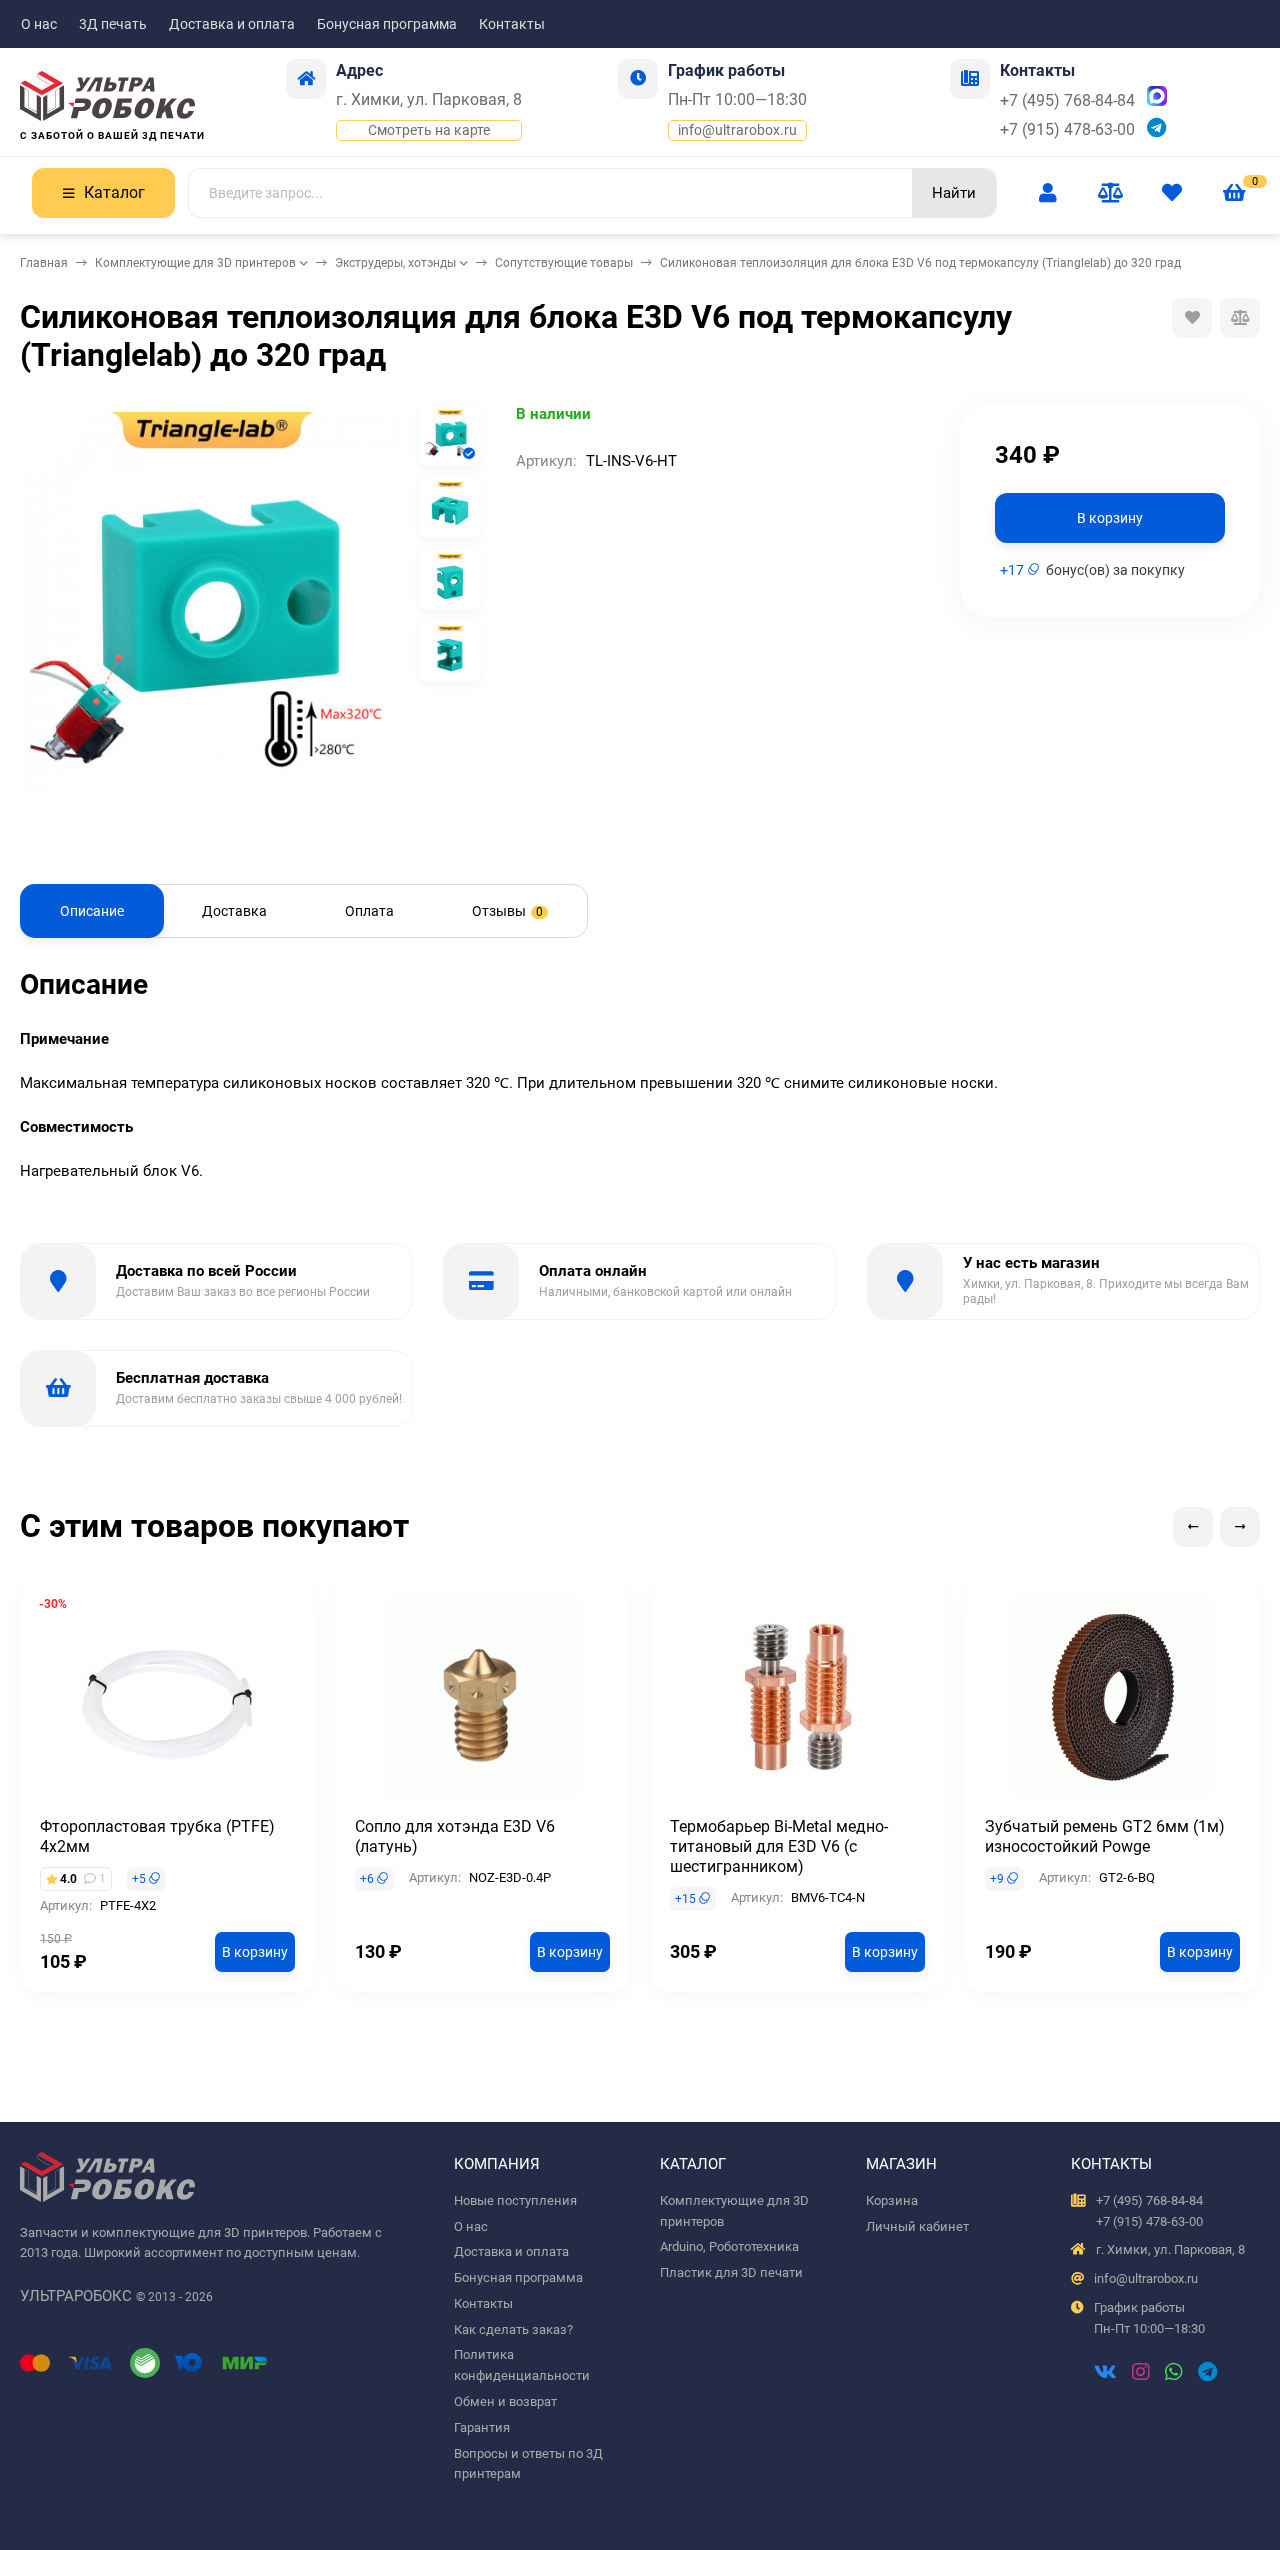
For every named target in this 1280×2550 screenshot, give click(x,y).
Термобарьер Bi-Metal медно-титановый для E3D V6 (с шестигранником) (779, 1846)
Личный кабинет (917, 2226)
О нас (39, 24)
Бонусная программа (387, 24)
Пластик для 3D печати (731, 2272)
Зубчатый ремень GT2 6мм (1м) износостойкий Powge (1105, 1836)
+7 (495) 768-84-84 (1067, 100)
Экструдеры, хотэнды (395, 263)
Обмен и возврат (505, 2401)
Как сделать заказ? (513, 2329)
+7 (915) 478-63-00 (1067, 129)
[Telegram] (1207, 2374)
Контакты (512, 24)
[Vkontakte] (1105, 2374)
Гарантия (482, 2427)
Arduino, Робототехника (729, 2246)
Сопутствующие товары (564, 263)
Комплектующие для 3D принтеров (195, 263)
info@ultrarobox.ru (737, 130)
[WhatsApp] (1174, 2374)
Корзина (892, 2200)
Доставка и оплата (232, 24)
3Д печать (113, 24)
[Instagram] (1141, 2374)
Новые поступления (515, 2200)
